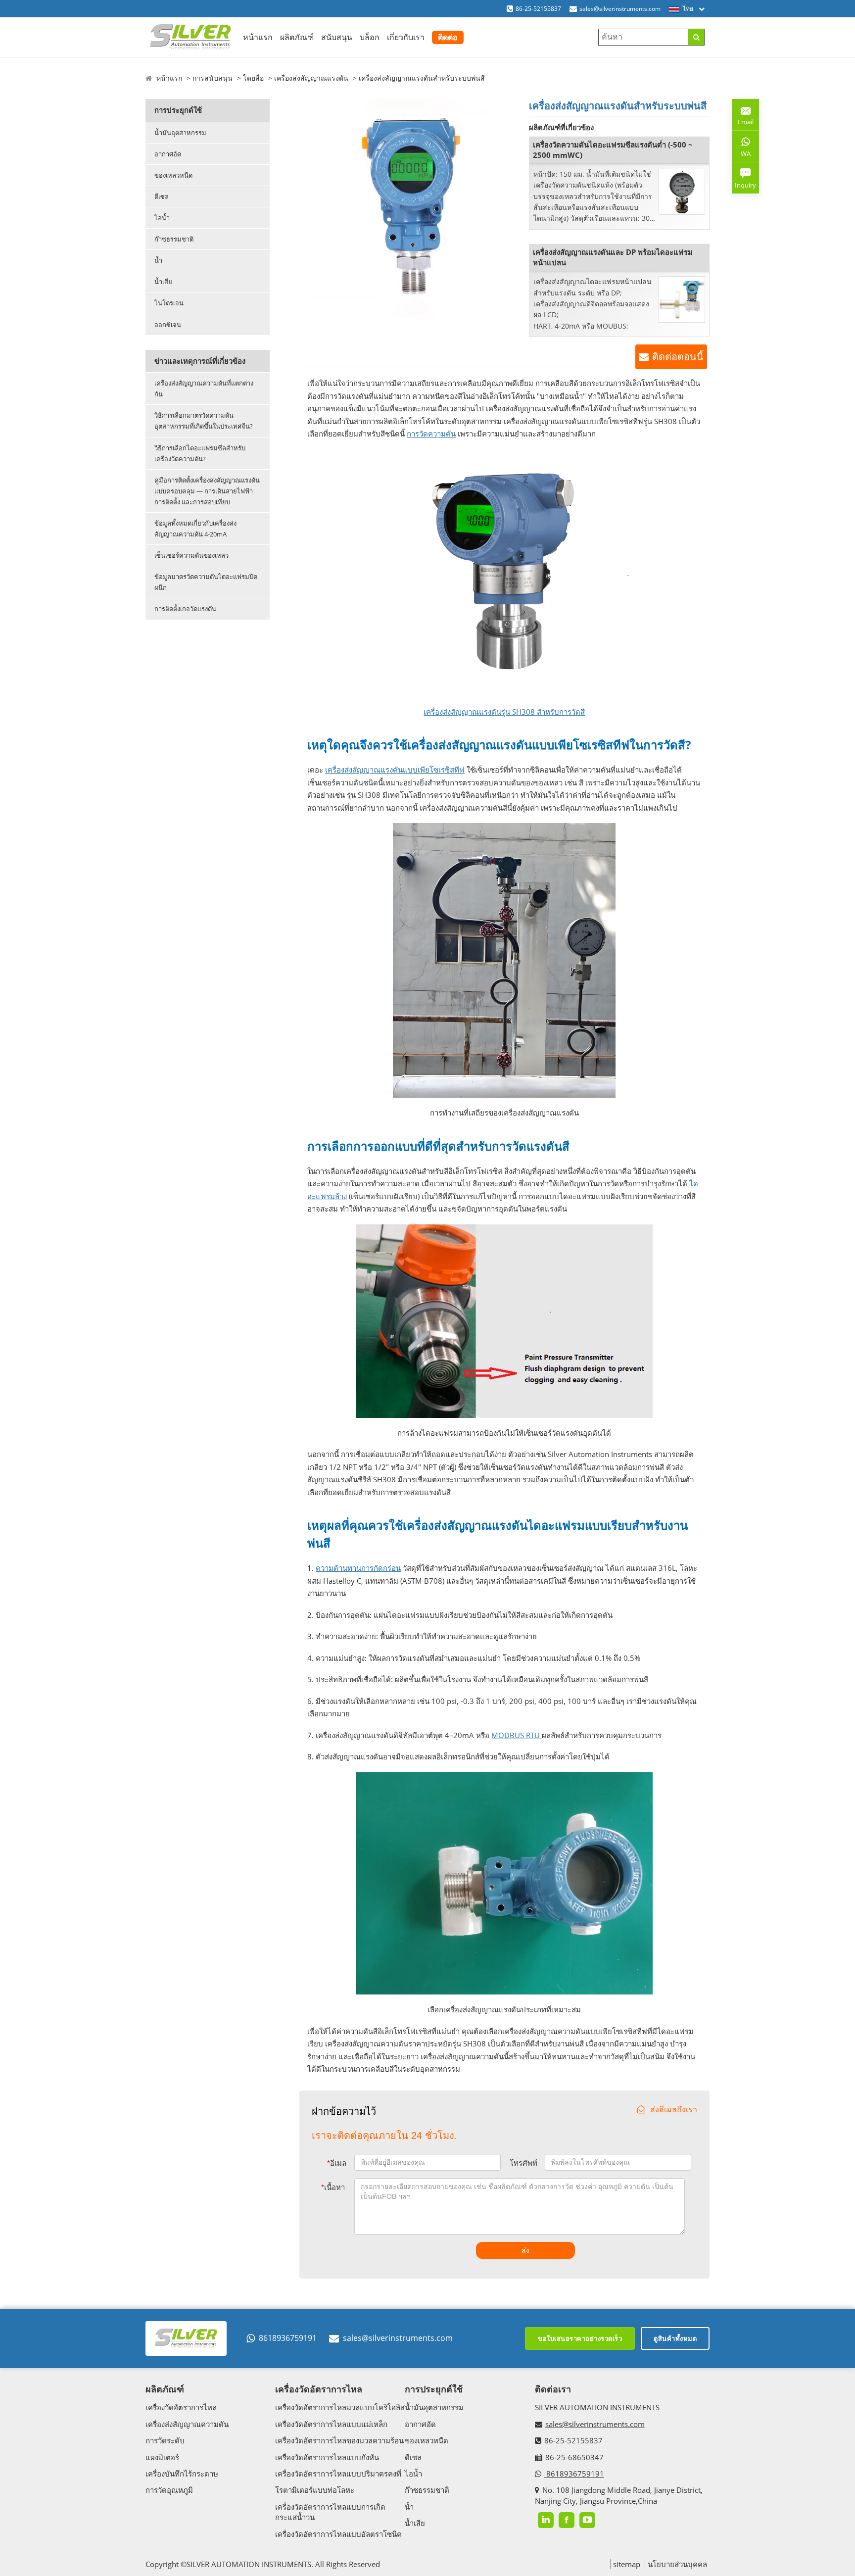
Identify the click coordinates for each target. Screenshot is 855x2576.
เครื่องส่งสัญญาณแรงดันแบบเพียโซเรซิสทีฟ (395, 770)
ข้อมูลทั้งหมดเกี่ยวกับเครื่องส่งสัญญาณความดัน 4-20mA (195, 529)
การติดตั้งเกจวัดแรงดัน (185, 609)
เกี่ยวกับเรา (406, 37)
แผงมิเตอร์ (162, 2457)
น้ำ (158, 260)
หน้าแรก (258, 37)
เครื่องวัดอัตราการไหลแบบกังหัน (327, 2457)
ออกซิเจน (168, 325)
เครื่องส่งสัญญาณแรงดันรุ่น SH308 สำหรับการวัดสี (504, 712)
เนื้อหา (333, 2187)
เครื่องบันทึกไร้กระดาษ (182, 2474)
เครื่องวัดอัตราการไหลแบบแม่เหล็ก (331, 2424)
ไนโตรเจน (169, 303)
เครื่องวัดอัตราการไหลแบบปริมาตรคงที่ (338, 2474)
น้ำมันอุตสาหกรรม (180, 133)
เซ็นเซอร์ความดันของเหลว (191, 555)
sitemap (627, 2564)
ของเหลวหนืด (173, 175)
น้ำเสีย (163, 282)
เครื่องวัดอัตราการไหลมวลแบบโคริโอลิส (340, 2407)
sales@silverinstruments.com (620, 9)
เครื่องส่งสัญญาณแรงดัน (311, 78)
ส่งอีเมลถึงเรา (674, 2109)
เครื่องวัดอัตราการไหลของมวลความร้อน (339, 2440)
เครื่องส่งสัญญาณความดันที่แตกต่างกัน (204, 389)
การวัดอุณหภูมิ (169, 2490)
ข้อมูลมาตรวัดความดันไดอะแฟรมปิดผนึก (206, 582)
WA (741, 155)
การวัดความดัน (431, 434)
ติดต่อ (448, 37)
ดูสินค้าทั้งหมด (675, 2338)
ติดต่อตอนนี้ (678, 357)
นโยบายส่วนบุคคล (677, 2564)
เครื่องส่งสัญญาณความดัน (187, 2424)
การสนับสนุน (213, 78)
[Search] (696, 37)
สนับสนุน (337, 37)
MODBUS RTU (517, 1735)
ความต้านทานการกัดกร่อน (358, 1568)
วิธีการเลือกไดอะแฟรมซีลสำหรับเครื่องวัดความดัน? (200, 453)
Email (743, 118)
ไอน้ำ (162, 218)
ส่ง (525, 2250)
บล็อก (370, 37)
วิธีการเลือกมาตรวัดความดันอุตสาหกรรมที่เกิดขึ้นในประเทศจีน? (204, 421)
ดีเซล (162, 196)
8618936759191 (288, 2338)
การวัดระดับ (165, 2440)
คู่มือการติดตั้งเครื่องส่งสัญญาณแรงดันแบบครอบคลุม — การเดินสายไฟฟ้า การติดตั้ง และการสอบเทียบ (207, 491)
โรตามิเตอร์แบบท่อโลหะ (315, 2490)
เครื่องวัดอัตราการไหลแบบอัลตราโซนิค (338, 2534)
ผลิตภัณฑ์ (297, 37)
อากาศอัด (168, 154)
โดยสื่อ (253, 78)
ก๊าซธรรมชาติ (174, 239)
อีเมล (337, 2163)
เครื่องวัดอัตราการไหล (181, 2407)
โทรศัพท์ (523, 2163)
